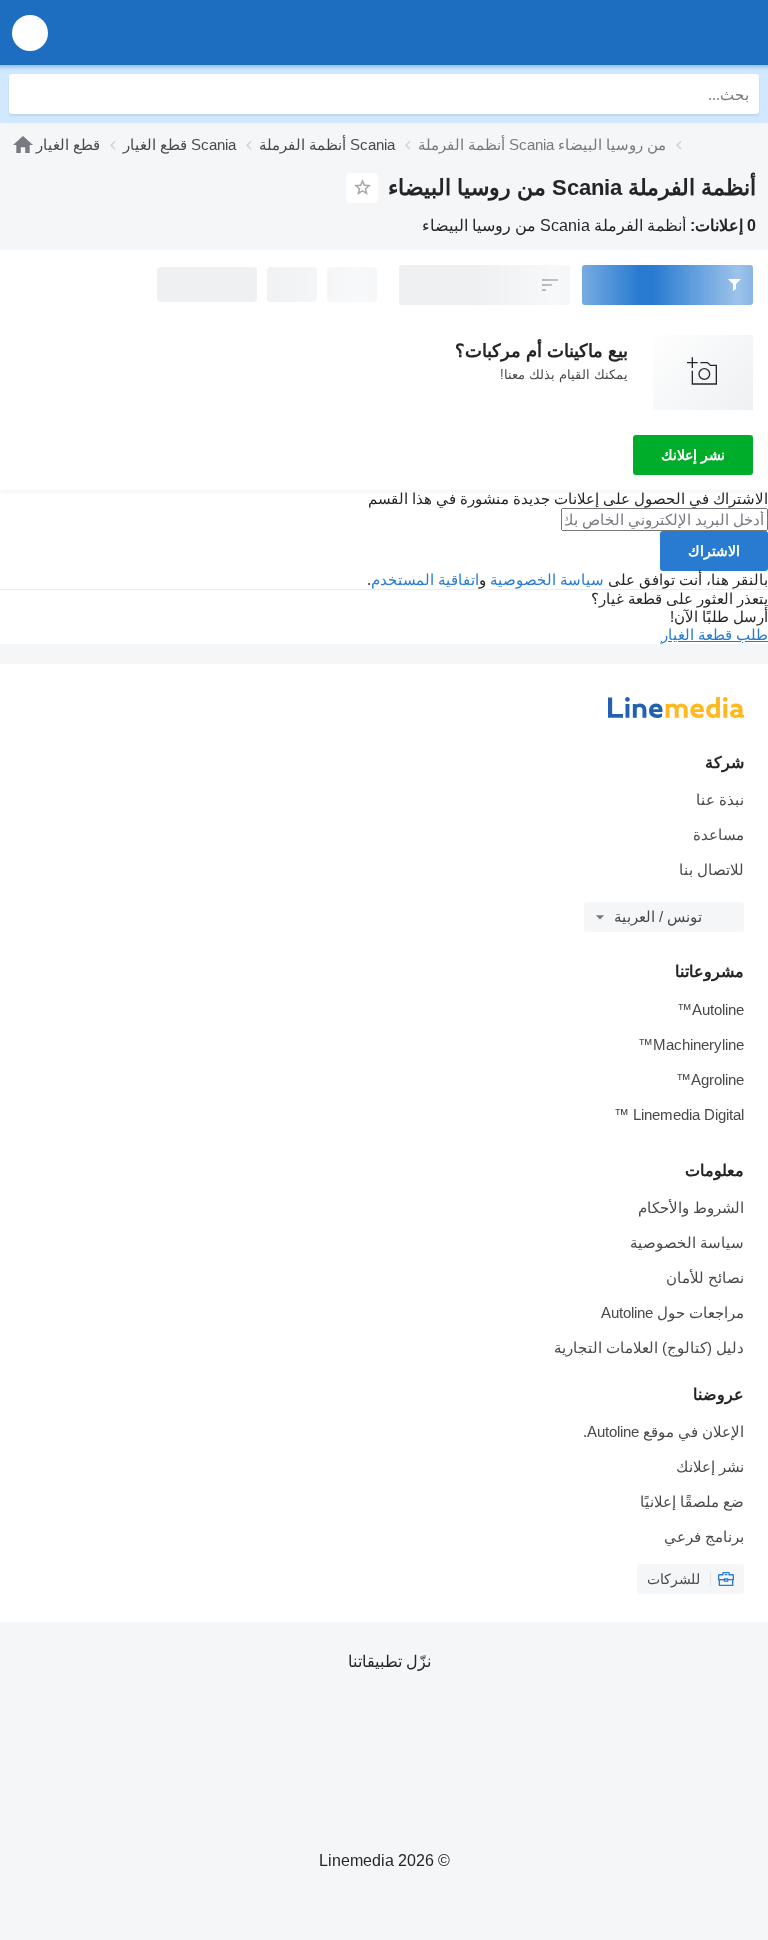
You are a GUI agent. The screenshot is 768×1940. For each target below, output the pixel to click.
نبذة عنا (720, 799)
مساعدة (718, 834)
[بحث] (29, 94)
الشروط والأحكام (691, 1207)
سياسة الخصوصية (547, 579)
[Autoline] (23, 144)
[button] (30, 32)
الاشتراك (714, 551)
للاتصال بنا (711, 869)
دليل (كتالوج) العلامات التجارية (649, 1347)
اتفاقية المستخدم (425, 579)
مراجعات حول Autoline (672, 1312)
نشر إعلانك (693, 455)
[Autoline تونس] (638, 32)
